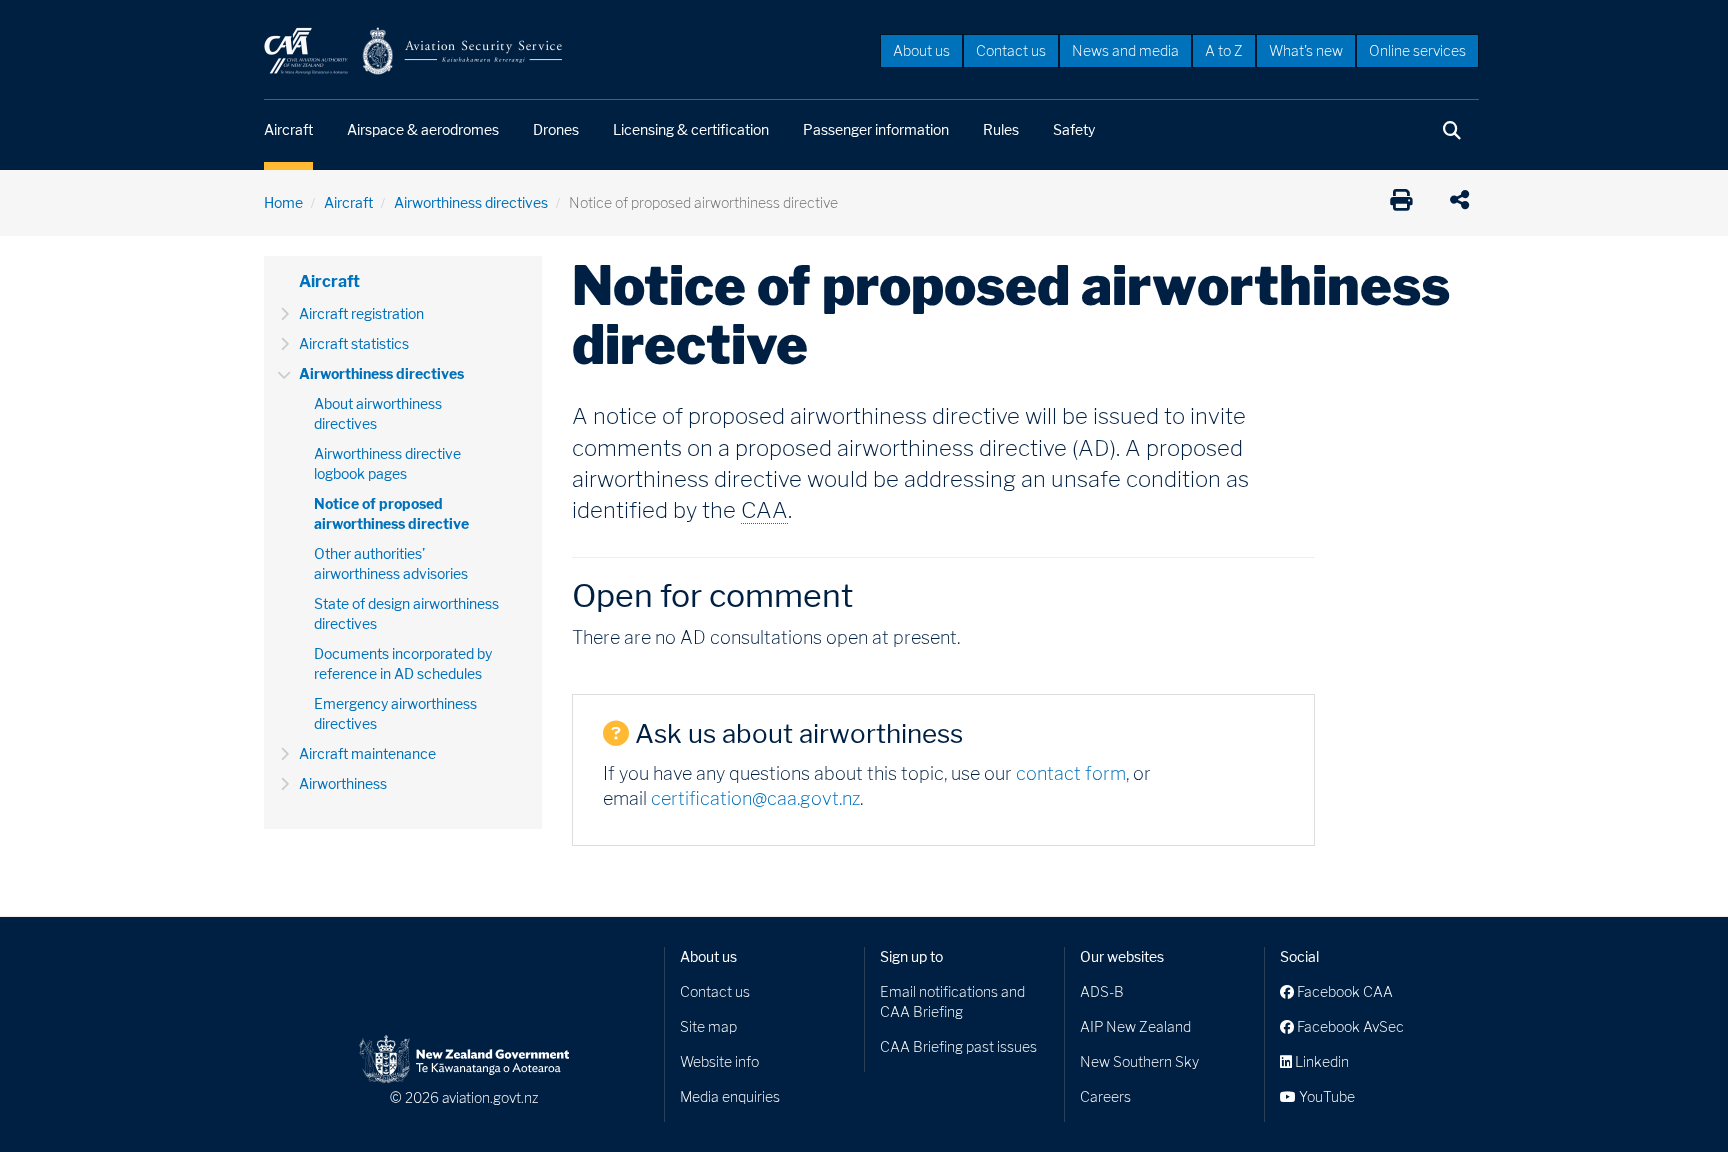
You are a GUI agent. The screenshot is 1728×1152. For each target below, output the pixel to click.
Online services (1417, 50)
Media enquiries (730, 1096)
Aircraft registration (361, 313)
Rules (1001, 129)
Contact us (1011, 50)
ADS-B (1102, 991)
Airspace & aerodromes (423, 129)
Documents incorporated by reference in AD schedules (403, 663)
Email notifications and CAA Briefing (952, 1001)
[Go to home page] (414, 49)
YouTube (1325, 1096)
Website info (719, 1061)
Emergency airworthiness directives (395, 713)
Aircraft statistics (354, 343)
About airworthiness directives (378, 413)
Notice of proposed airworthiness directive (391, 513)
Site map (708, 1026)
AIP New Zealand (1135, 1026)
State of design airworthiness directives (406, 613)
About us (921, 50)
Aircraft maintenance (367, 753)
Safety (1074, 129)
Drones (556, 129)
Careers (1105, 1096)
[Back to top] (1672, 1096)
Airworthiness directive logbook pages (387, 463)
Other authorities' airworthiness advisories (391, 563)
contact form (1071, 773)
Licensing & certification (691, 129)
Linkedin (1320, 1061)
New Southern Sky (1139, 1061)
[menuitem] (921, 50)
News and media (1125, 50)
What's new (1306, 50)
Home (283, 202)
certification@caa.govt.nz (755, 798)
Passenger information (876, 129)
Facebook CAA (1343, 991)
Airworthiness (343, 783)
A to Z (1224, 50)
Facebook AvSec (1349, 1026)
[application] (1464, 203)
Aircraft (288, 129)
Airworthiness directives (471, 202)
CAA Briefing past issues (958, 1046)
